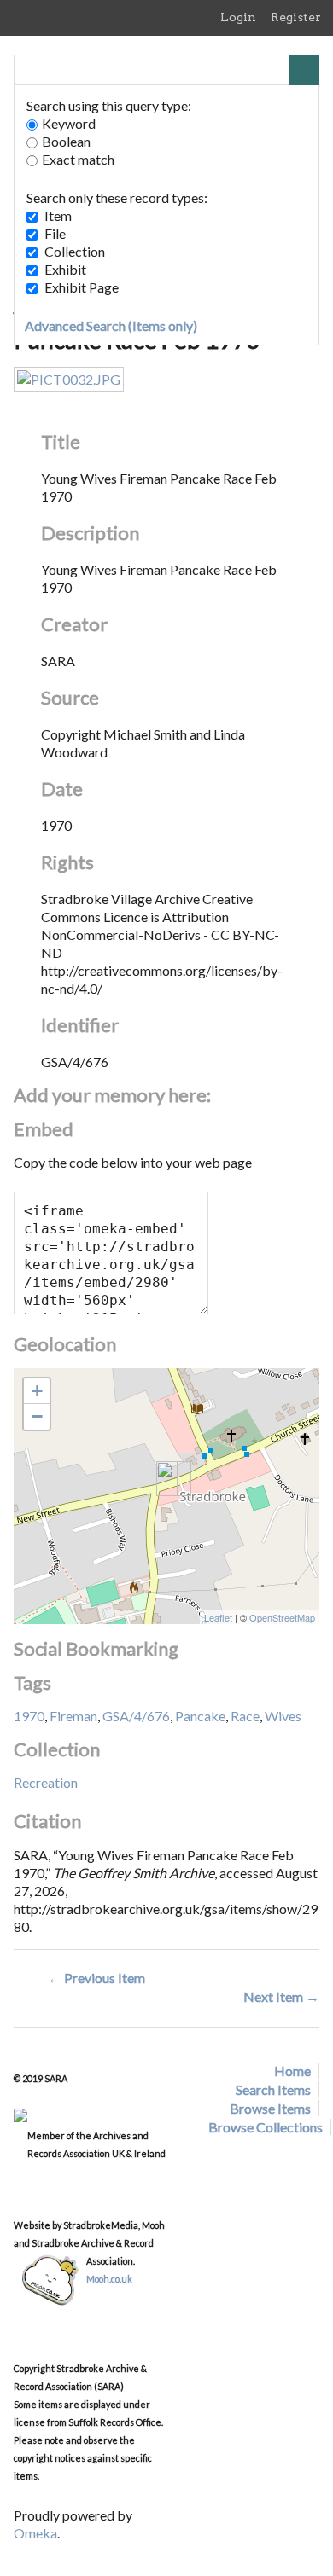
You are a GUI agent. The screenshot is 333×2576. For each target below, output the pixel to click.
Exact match (78, 159)
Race (245, 1716)
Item (58, 215)
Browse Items (270, 2108)
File (55, 233)
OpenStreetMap (282, 1617)
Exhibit (65, 269)
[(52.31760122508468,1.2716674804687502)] (167, 1479)
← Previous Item (96, 1978)
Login (238, 17)
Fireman (73, 1716)
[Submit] (304, 70)
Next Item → (281, 1996)
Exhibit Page (82, 287)
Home (292, 2071)
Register (296, 17)
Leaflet (218, 1617)
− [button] (37, 1416)
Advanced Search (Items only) (111, 325)
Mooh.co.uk (109, 2279)
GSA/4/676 (136, 1716)
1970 (29, 1716)
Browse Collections (266, 2127)
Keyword (69, 123)
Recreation (46, 1782)
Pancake (200, 1716)
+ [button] (37, 1391)
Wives (283, 1716)
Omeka (35, 2533)
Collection (75, 251)
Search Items (273, 2089)
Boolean (66, 141)
